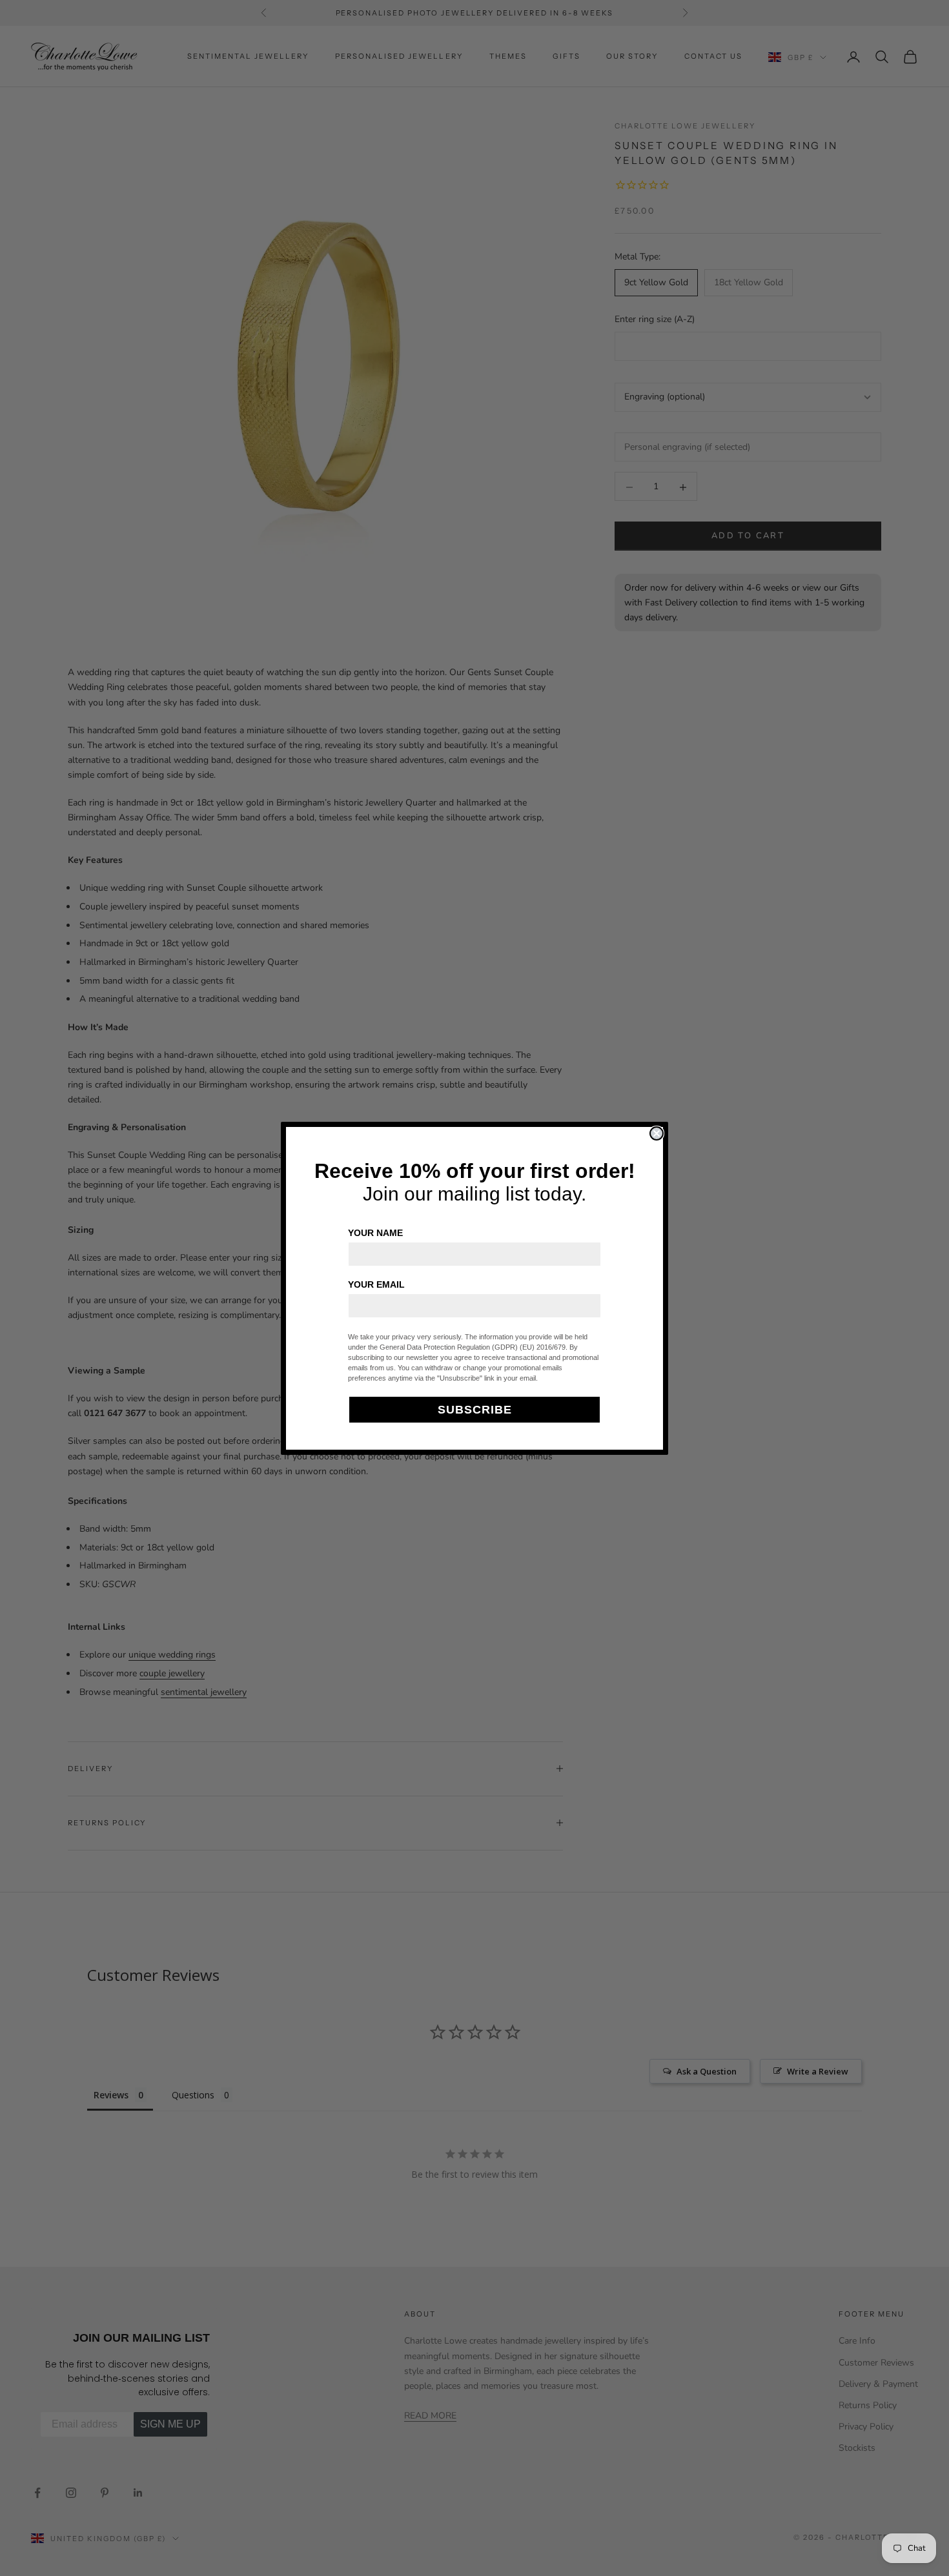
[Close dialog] (657, 1133)
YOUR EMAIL (376, 1284)
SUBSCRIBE (475, 1410)
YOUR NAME (375, 1233)
